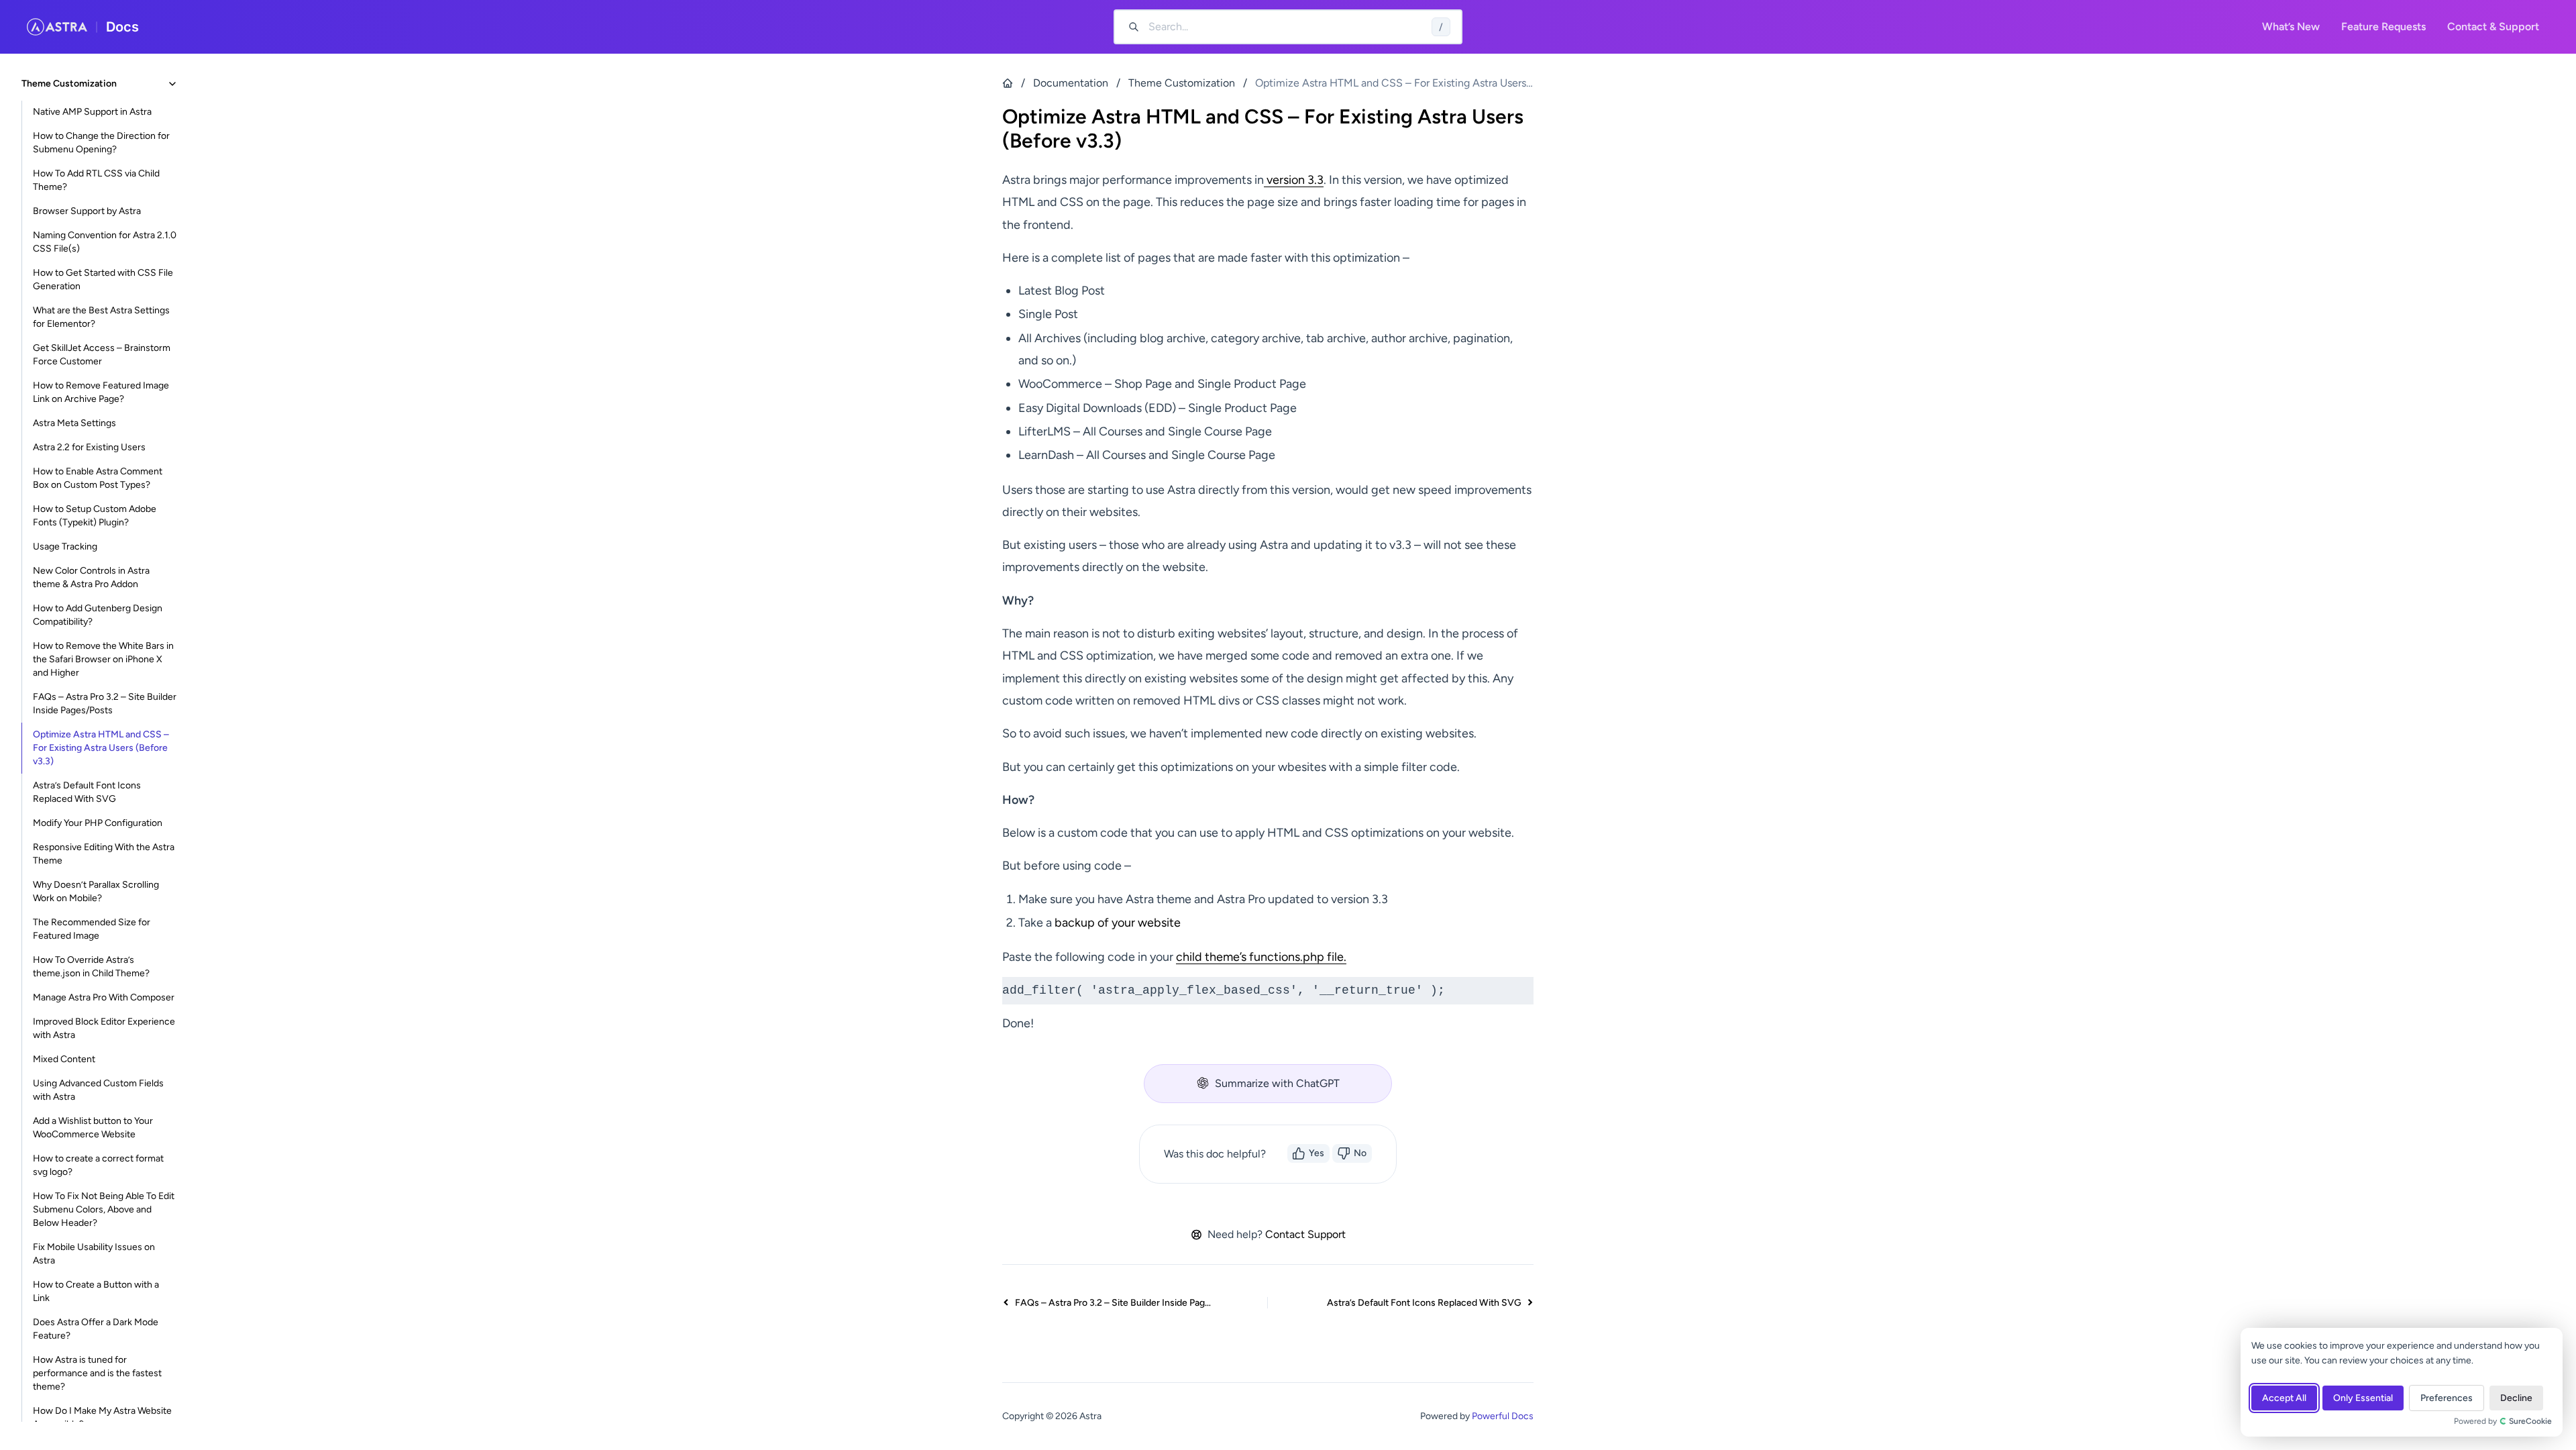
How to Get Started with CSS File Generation (103, 279)
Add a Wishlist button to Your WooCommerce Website (93, 1128)
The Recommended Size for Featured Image (92, 929)
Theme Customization (1182, 83)
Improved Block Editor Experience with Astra (104, 1028)
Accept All (2284, 1398)
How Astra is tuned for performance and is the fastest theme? (97, 1373)
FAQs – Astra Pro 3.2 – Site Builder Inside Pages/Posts (105, 704)
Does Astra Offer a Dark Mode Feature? (96, 1329)
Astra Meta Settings (74, 423)
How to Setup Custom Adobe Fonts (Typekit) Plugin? (95, 516)
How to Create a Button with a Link (96, 1291)
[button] (1268, 1084)
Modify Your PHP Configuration (98, 823)
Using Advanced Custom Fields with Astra (98, 1090)
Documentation (1071, 83)
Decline (2516, 1398)
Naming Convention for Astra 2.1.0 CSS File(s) (105, 242)
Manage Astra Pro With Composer (104, 997)
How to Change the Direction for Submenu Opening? (101, 143)
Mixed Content (64, 1059)
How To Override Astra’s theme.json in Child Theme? (91, 967)
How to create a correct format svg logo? (98, 1165)
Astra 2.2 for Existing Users (89, 447)
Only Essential (2363, 1398)
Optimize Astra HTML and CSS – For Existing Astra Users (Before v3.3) (101, 748)
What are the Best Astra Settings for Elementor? (101, 317)
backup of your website (1118, 923)
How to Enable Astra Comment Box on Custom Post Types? (98, 478)
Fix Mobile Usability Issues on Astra (94, 1254)
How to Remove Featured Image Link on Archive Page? (101, 392)
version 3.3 (1294, 180)
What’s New (2291, 27)
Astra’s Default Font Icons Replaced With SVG (87, 792)
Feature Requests (2383, 27)
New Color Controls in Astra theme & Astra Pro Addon (91, 577)
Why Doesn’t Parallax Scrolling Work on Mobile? (96, 891)
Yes (1317, 1153)
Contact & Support (2493, 27)
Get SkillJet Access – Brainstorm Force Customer (102, 355)
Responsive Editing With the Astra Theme (104, 854)
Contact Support (1305, 1234)
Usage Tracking (65, 547)
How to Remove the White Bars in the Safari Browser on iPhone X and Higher (103, 659)
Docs (122, 27)
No (1360, 1153)
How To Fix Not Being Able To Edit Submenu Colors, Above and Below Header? (104, 1209)
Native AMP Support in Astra (92, 112)
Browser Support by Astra (87, 211)
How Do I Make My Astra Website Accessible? (102, 1417)
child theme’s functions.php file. (1261, 957)
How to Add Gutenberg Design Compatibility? (98, 615)
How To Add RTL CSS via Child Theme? (96, 180)
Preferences (2447, 1398)
